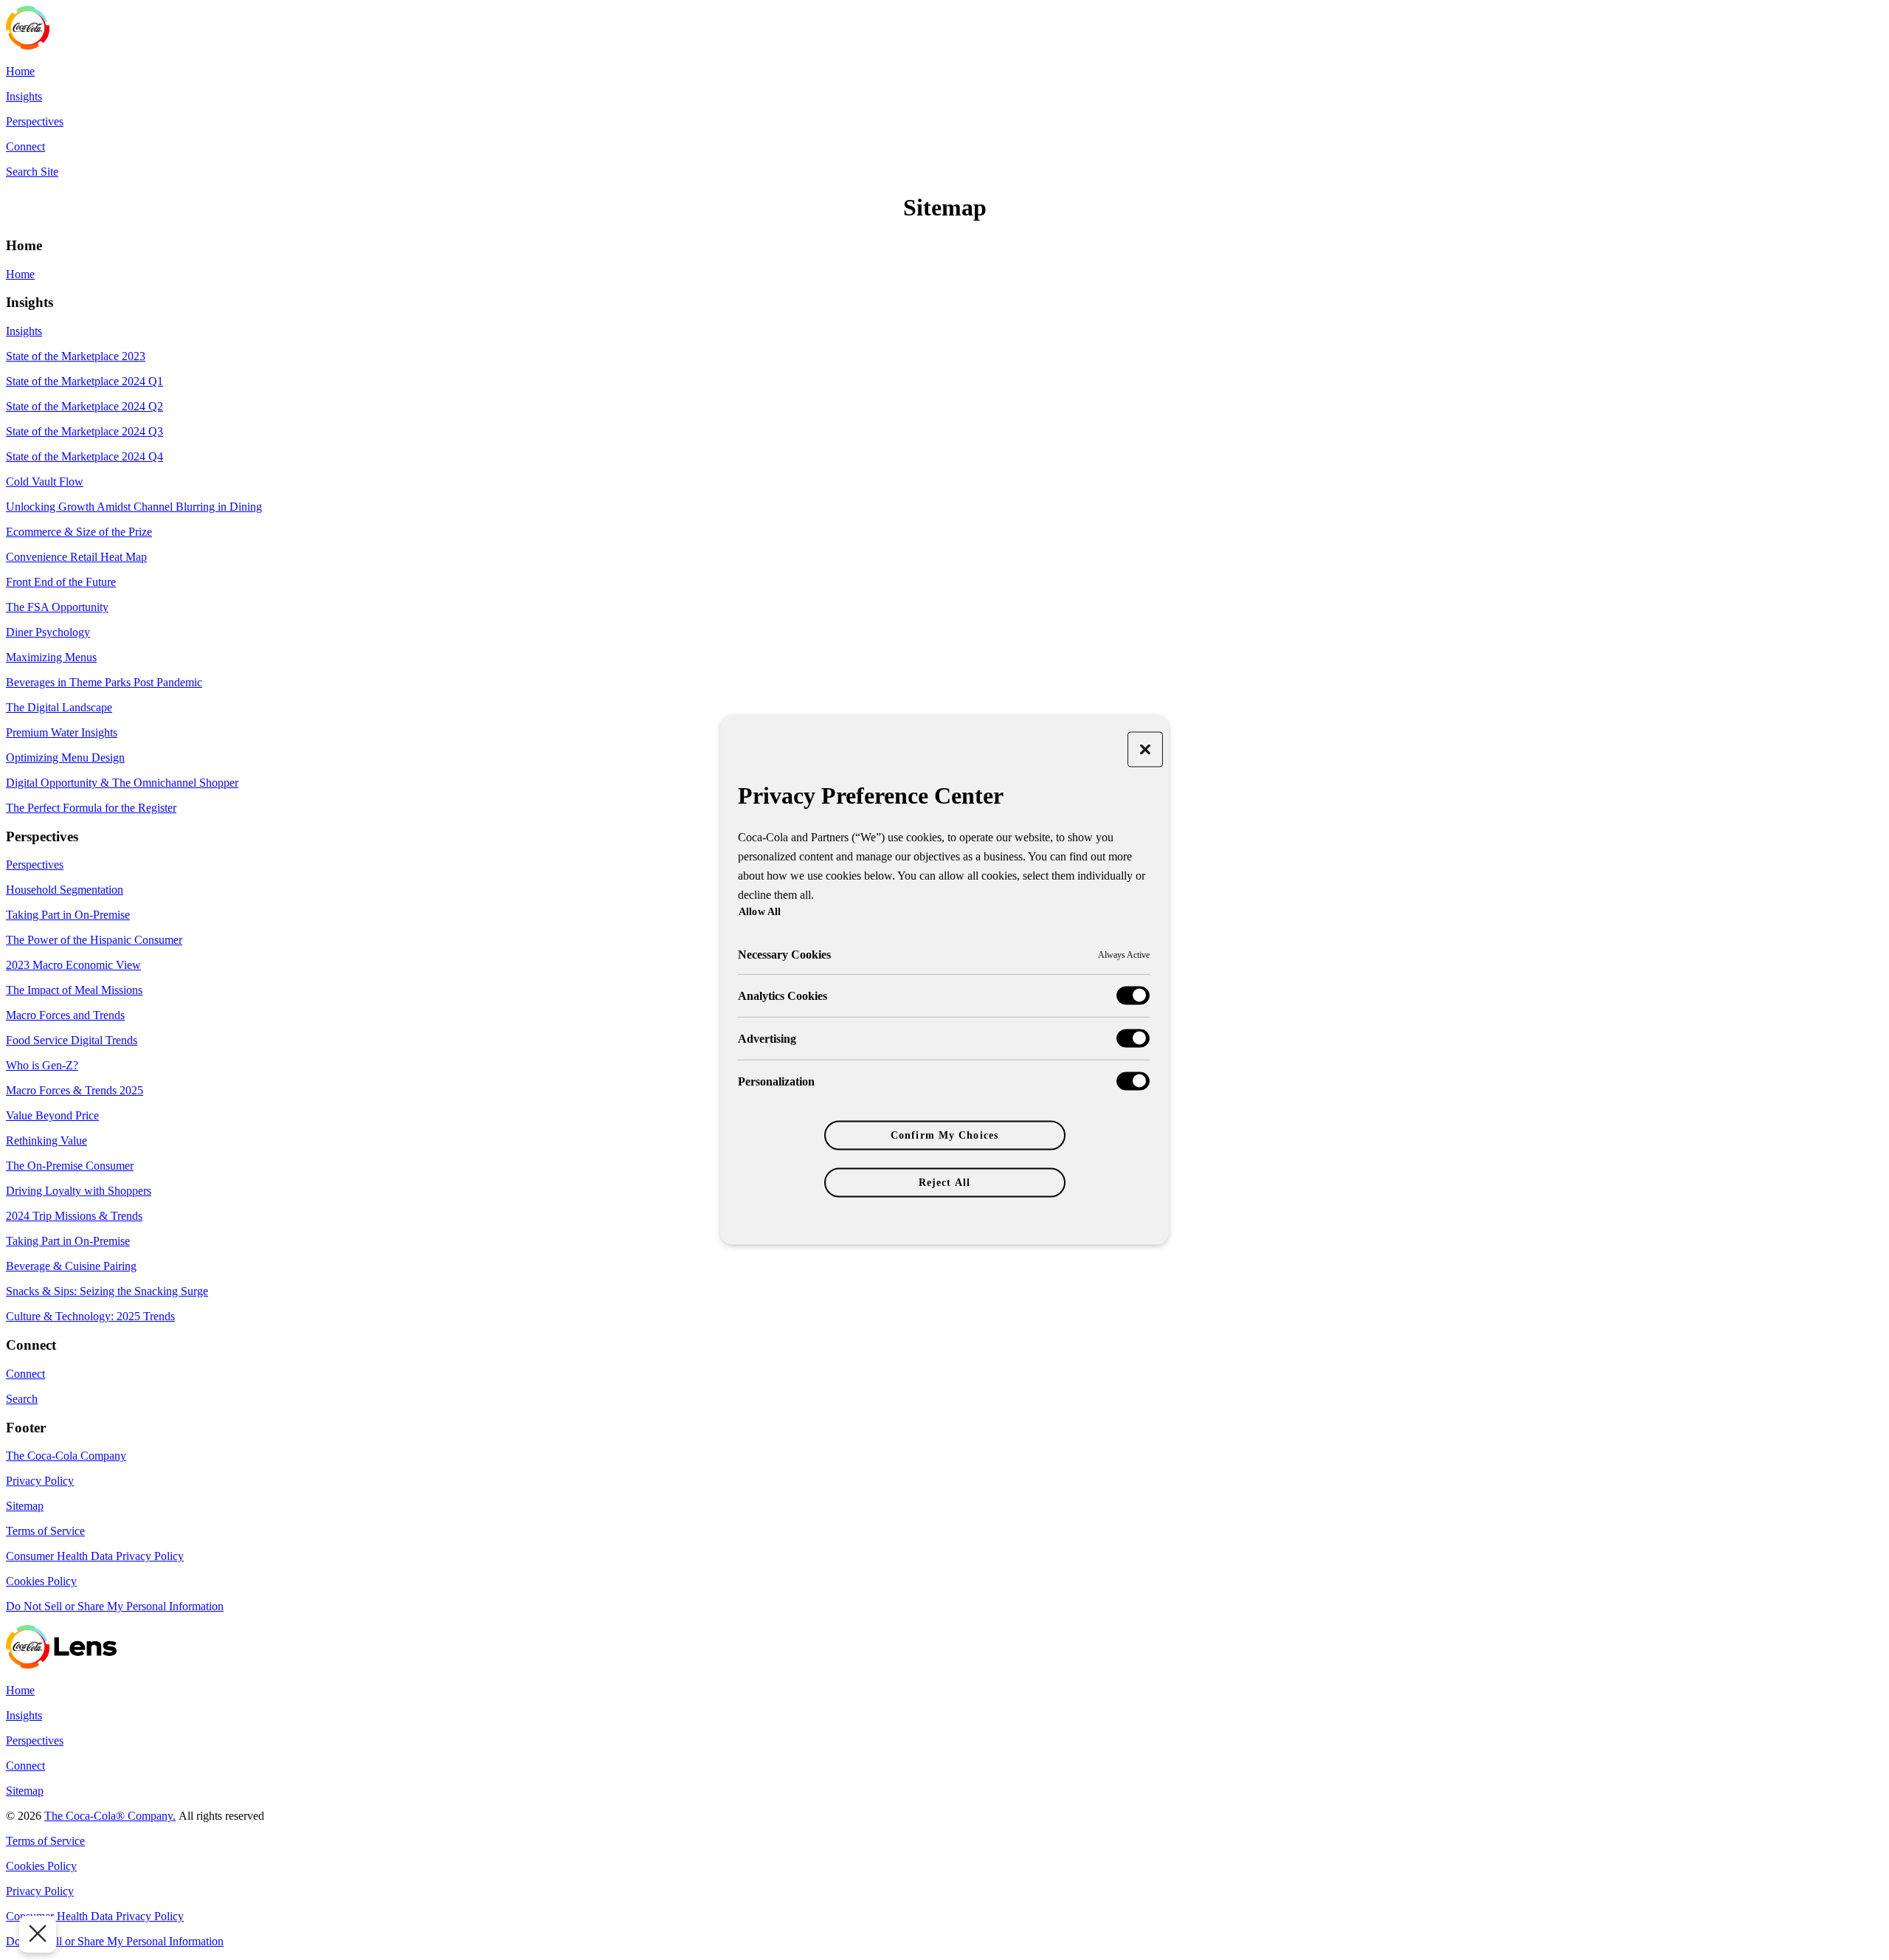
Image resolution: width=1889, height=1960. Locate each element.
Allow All (760, 911)
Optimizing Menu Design (65, 758)
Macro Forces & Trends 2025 (75, 1090)
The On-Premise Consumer (70, 1166)
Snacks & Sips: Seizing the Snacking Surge (107, 1291)
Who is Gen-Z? (42, 1065)
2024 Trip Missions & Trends (74, 1216)
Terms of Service (45, 1531)
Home (20, 71)
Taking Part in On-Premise (68, 915)
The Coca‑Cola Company (66, 1456)
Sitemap (25, 1506)
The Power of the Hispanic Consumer (94, 940)
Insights (24, 96)
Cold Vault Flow (45, 482)
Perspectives (35, 121)
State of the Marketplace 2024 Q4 (84, 456)
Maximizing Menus (51, 657)
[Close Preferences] (38, 1934)
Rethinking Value (46, 1141)
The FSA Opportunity (57, 607)
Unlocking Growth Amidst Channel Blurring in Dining (134, 507)
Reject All (944, 1183)
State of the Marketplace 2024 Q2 (84, 406)
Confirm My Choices (944, 1135)
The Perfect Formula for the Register (91, 808)
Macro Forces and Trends (65, 1015)
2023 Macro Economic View (73, 965)
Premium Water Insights (62, 732)
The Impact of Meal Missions (74, 990)
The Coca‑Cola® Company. (110, 1816)
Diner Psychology (48, 632)
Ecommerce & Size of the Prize (79, 532)
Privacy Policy (40, 1481)
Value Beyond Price (52, 1115)
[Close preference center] (1145, 750)
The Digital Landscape (59, 707)
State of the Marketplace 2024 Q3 (84, 431)
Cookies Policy (41, 1581)
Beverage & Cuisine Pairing (71, 1266)
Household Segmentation (65, 890)
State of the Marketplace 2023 (76, 356)
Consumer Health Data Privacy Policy (95, 1556)
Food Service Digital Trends (72, 1040)
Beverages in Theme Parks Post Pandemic (104, 682)
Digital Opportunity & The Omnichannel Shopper (122, 783)
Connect (25, 146)
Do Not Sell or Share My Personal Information (115, 1606)
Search (22, 1399)
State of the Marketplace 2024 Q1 (84, 381)
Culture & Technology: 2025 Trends (90, 1316)
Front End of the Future (61, 582)
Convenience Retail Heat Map (76, 557)
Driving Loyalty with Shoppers (79, 1191)
